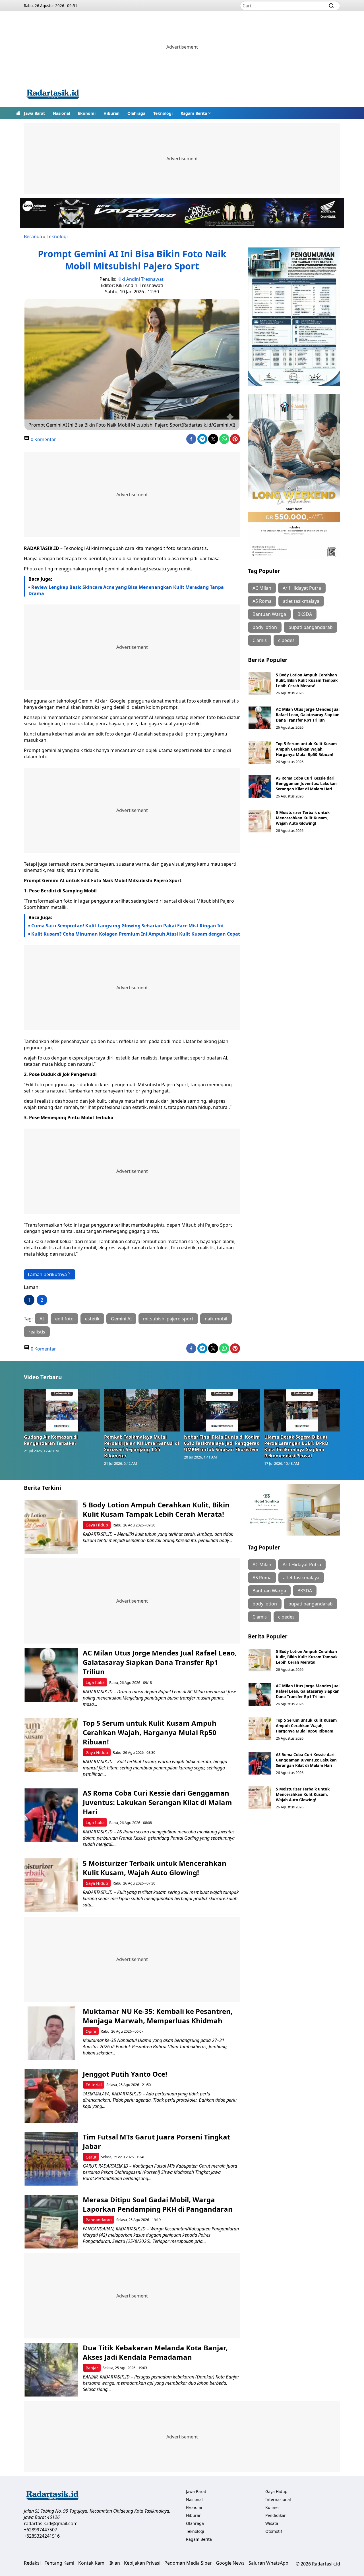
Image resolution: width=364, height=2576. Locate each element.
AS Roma (262, 601)
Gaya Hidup (97, 1525)
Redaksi (32, 2563)
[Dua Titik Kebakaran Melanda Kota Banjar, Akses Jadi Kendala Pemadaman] (51, 2370)
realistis (37, 1332)
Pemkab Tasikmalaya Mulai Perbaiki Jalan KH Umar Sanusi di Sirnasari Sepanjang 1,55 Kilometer (142, 1446)
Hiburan (111, 113)
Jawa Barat (34, 113)
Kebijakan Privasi (142, 2563)
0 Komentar (43, 439)
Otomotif (274, 2531)
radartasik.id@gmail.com (51, 2523)
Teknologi (163, 113)
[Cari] (331, 6)
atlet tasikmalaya (301, 601)
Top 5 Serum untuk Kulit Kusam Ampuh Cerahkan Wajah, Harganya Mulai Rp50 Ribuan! (306, 749)
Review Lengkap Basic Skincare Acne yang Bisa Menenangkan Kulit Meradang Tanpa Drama (126, 590)
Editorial (94, 2085)
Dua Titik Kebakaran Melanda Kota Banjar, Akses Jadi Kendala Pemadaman (155, 2352)
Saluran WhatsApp (268, 2563)
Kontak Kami (92, 2563)
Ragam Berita (194, 113)
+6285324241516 (42, 2536)
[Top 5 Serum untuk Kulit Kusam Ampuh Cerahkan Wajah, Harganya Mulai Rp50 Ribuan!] (260, 752)
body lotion (265, 627)
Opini (91, 2031)
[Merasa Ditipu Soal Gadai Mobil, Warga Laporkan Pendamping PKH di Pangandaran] (51, 2222)
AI (42, 1319)
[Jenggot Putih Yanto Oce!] (51, 2096)
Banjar (92, 2368)
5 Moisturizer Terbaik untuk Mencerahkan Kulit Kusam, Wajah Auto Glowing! (303, 818)
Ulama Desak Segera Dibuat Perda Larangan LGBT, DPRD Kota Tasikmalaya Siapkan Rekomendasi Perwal (296, 1446)
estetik (92, 1319)
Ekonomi (87, 113)
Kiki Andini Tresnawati (141, 279)
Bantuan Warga (269, 614)
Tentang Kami (59, 2563)
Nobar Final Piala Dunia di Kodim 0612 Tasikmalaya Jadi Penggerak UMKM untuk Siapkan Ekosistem (222, 1443)
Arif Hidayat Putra (302, 588)
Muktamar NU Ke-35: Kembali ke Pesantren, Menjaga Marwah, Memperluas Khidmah (158, 2016)
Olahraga (136, 113)
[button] (196, 113)
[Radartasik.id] (53, 95)
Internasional (278, 2499)
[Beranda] (18, 113)
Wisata (272, 2523)
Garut (91, 2157)
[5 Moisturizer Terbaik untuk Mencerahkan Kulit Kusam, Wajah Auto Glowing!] (260, 821)
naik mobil (216, 1319)
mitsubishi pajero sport (168, 1319)
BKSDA (305, 614)
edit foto (64, 1319)
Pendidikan (276, 2515)
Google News (230, 2563)
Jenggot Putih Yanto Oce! (125, 2074)
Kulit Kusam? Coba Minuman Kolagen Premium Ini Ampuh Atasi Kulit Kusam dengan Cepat (136, 934)
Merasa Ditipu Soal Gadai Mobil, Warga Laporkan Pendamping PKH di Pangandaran (158, 2204)
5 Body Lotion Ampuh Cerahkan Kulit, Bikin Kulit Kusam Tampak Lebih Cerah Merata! (307, 680)
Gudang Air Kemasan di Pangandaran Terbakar (51, 1440)
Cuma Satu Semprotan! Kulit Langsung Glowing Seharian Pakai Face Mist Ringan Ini (127, 926)
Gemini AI (121, 1319)
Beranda (33, 236)
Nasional (61, 113)
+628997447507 (41, 2530)
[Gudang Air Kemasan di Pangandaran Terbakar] (62, 1410)
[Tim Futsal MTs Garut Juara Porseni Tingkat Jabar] (51, 2159)
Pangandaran (99, 2220)
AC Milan (262, 588)
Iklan (115, 2563)
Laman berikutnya (47, 1274)
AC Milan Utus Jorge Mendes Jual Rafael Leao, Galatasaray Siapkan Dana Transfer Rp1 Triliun (308, 715)
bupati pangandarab (311, 627)
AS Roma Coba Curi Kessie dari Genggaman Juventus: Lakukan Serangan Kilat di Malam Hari (306, 783)
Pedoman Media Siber (188, 2563)
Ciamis (260, 640)
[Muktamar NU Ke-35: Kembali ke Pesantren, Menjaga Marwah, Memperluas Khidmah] (51, 2033)
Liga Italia (95, 1682)
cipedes (286, 640)
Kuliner (272, 2507)
